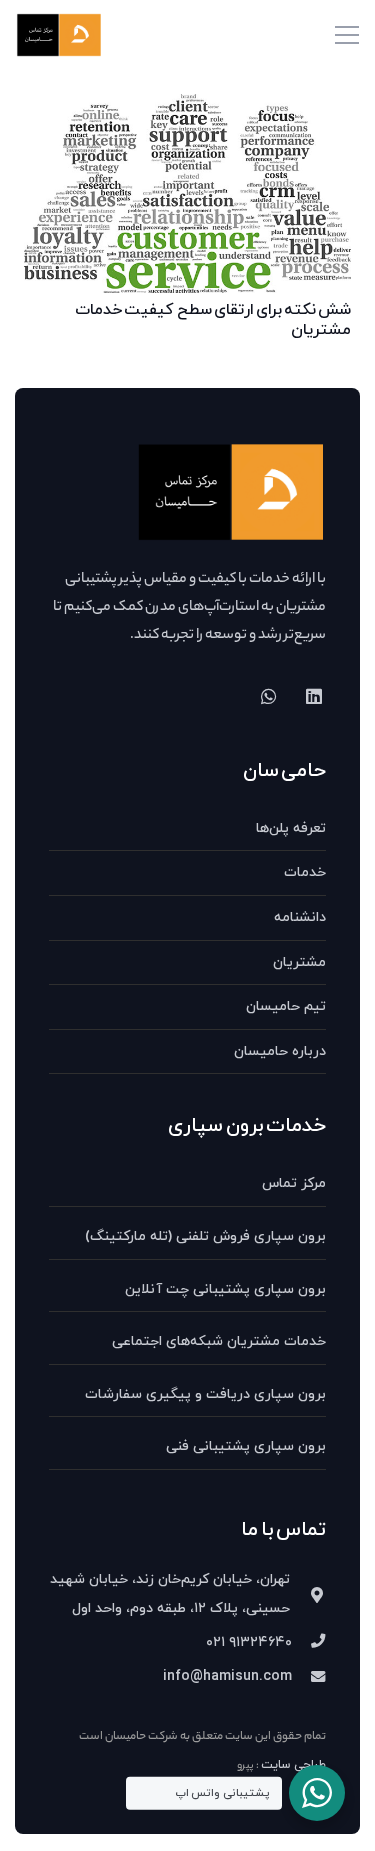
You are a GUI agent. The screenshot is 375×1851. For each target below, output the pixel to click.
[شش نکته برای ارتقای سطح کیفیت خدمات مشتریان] (187, 108)
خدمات (305, 872)
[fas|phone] (309, 1643)
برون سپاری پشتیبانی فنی (246, 1446)
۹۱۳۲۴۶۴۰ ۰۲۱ (249, 1642)
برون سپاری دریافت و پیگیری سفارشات (205, 1394)
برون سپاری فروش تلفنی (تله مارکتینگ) (205, 1236)
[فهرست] (347, 35)
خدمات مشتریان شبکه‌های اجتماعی (219, 1341)
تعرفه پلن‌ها (291, 828)
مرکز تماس (294, 1183)
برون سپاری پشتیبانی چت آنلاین (225, 1289)
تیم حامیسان (286, 1006)
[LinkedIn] (313, 696)
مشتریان (299, 962)
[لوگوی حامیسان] (59, 35)
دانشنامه (300, 917)
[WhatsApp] (268, 696)
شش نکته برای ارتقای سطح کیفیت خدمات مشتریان (213, 319)
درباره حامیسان (280, 1051)
